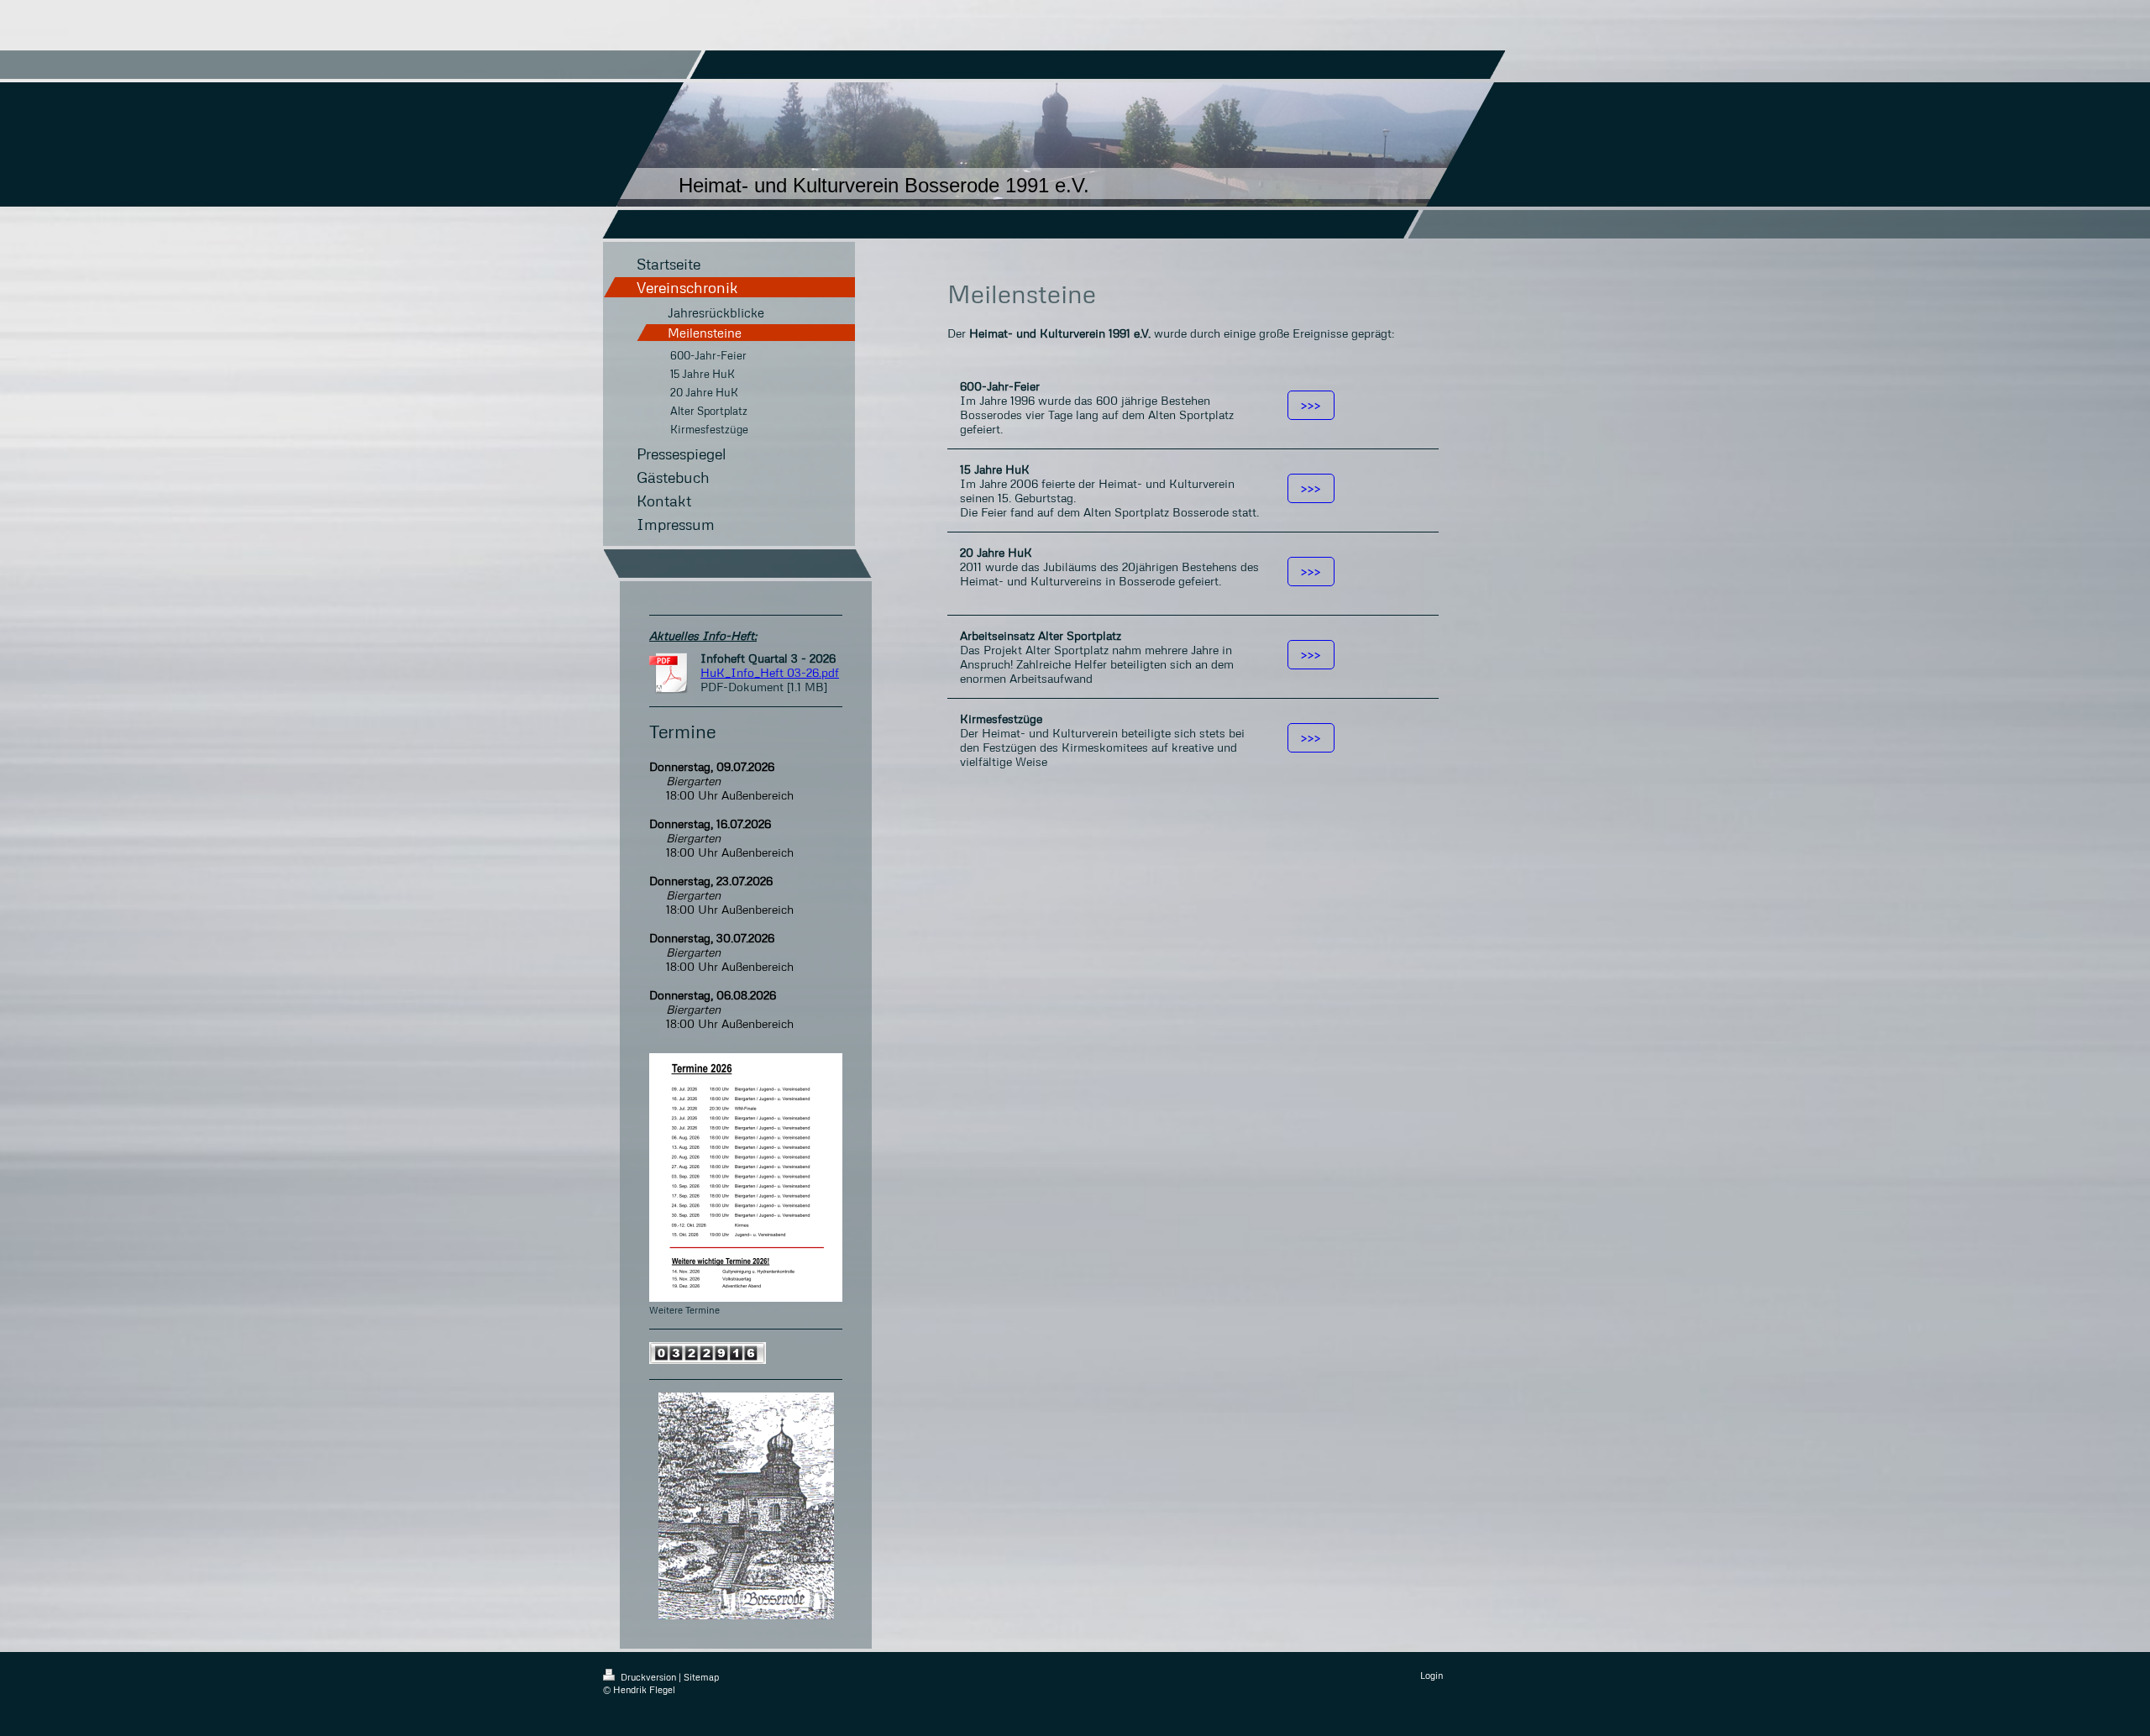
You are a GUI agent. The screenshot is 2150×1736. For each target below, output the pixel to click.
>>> (1311, 405)
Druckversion (648, 1677)
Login (1432, 1675)
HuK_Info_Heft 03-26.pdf (770, 672)
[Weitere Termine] (746, 1177)
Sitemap (701, 1677)
